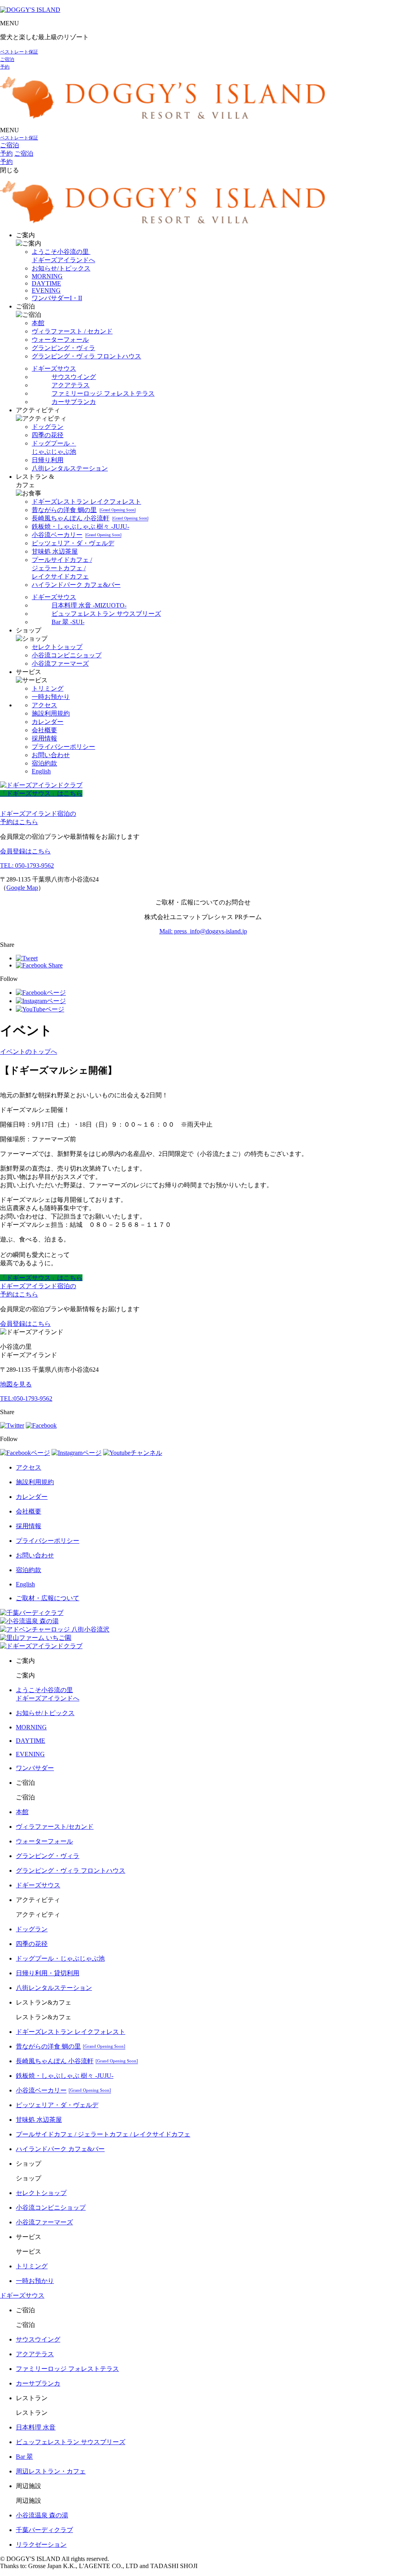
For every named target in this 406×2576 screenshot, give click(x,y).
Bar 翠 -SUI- (68, 622)
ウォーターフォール (60, 340)
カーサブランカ (74, 402)
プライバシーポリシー (63, 747)
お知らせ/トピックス (61, 268)
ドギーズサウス (54, 368)
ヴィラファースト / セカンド (72, 331)
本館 (38, 323)
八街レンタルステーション (70, 468)
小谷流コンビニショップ (67, 655)
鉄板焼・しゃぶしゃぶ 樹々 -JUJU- (80, 526)
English (41, 771)
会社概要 (44, 730)
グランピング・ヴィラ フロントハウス (86, 356)
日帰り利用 (48, 460)
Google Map (22, 888)
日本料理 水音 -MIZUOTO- (89, 605)
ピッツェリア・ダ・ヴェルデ (73, 543)
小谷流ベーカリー (77, 535)
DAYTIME (46, 283)
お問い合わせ (51, 755)
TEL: (26, 1398)
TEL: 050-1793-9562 (27, 865)
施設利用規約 (51, 713)
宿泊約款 (44, 763)
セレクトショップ (57, 647)
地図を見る (16, 1384)
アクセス (44, 705)
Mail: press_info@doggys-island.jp (203, 931)
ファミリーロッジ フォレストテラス (103, 393)
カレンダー (48, 722)
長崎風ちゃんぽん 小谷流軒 (90, 518)
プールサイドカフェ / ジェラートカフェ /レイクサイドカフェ (62, 568)
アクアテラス (71, 385)
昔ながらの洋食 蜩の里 (84, 510)
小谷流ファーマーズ (60, 664)
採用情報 (44, 738)
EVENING (46, 290)
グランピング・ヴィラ (63, 348)
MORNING (47, 276)
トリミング (48, 688)
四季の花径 (48, 435)
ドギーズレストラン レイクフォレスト (86, 502)
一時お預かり (51, 697)
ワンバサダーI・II (57, 298)
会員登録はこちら (25, 851)
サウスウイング (74, 377)
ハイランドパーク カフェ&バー (76, 585)
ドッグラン (48, 427)
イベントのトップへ (29, 1052)
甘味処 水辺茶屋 (55, 551)
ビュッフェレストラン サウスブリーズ (106, 614)
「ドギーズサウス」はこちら (41, 793)
